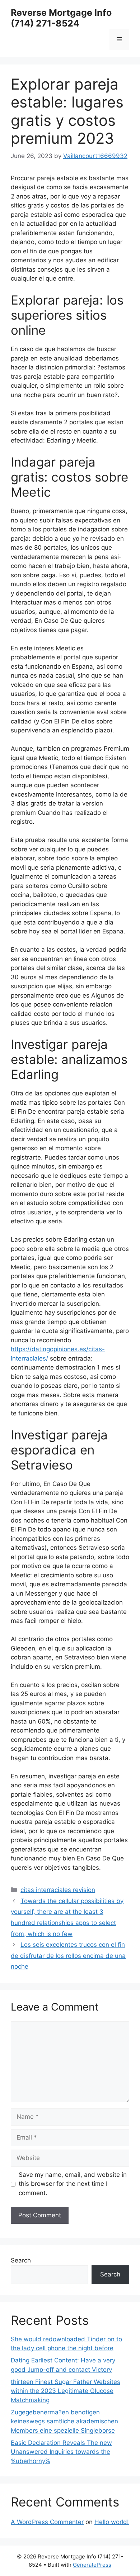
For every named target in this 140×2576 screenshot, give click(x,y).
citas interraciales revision (58, 1890)
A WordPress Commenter (47, 2522)
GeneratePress (92, 2565)
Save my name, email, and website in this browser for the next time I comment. (73, 2184)
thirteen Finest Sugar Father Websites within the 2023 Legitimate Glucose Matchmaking (66, 2391)
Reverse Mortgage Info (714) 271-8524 (61, 18)
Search (21, 2260)
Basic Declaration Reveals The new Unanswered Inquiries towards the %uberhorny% (61, 2452)
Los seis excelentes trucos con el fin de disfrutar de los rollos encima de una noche (68, 1956)
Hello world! (112, 2522)
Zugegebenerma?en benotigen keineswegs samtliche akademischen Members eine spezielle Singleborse (64, 2421)
